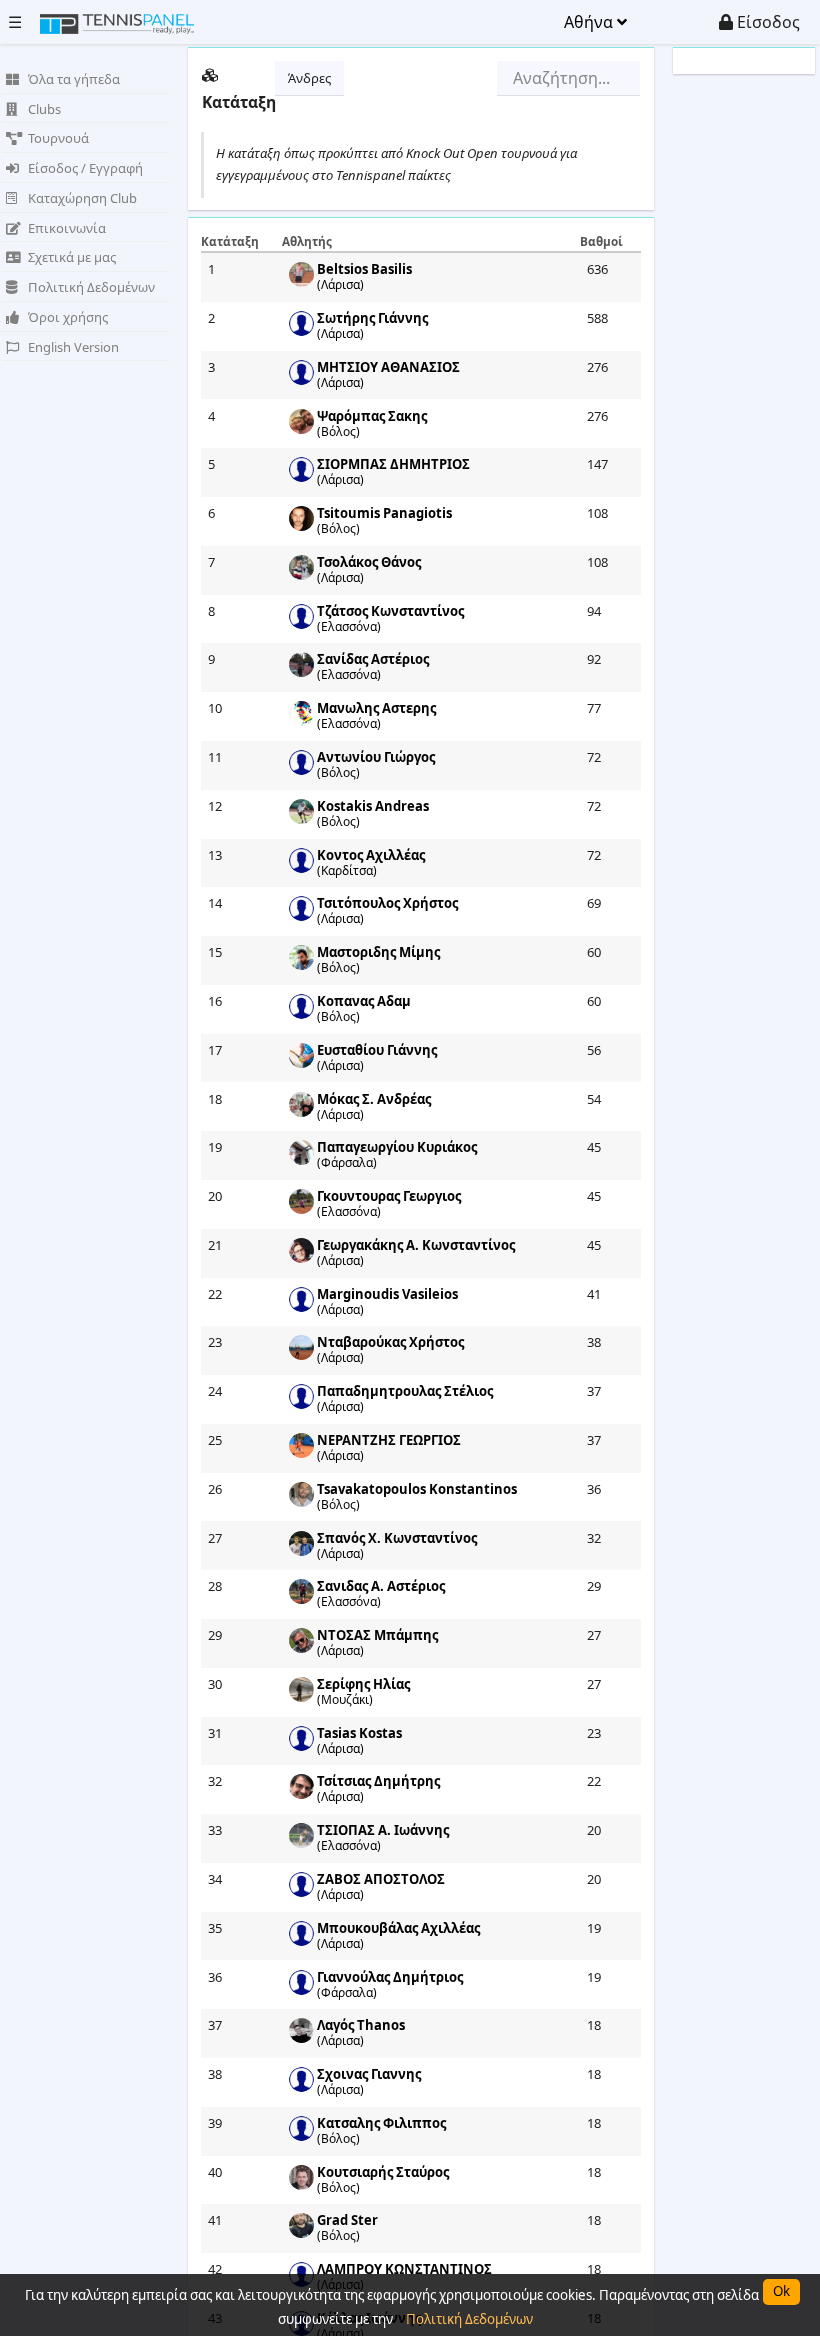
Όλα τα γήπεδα (74, 79)
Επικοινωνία (67, 228)
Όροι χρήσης (68, 317)
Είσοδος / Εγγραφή (85, 168)
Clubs (44, 109)
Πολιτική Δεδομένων (91, 287)
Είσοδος (766, 22)
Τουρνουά (58, 138)
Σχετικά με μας (72, 257)
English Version (73, 347)
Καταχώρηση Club (82, 198)
